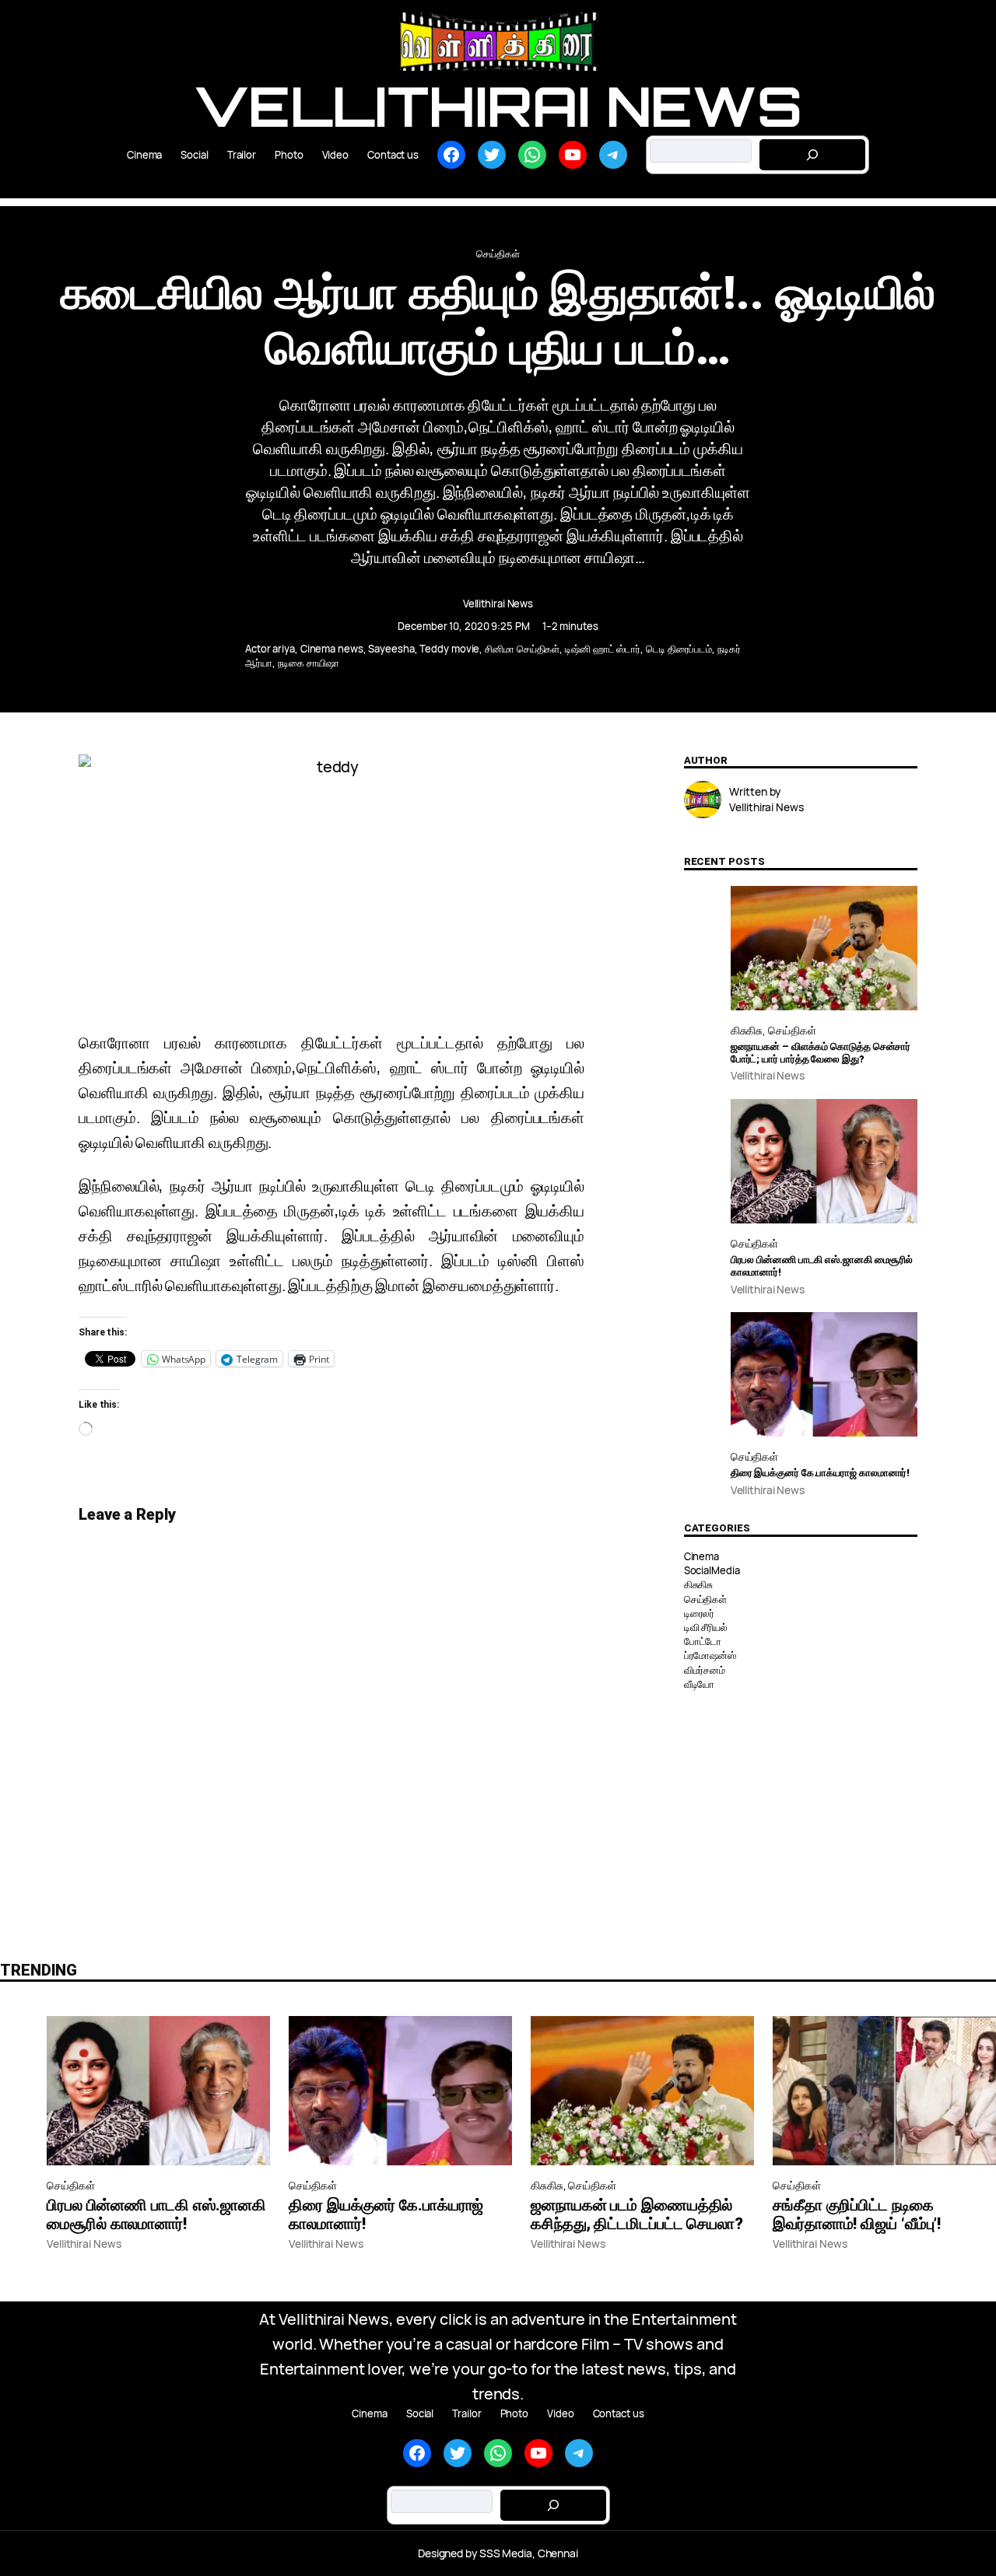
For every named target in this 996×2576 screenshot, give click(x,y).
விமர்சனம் (705, 1670)
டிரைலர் (700, 1613)
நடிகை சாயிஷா (309, 663)
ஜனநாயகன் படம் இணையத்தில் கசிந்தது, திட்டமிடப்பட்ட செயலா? (637, 2214)
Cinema (701, 1556)
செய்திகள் (498, 254)
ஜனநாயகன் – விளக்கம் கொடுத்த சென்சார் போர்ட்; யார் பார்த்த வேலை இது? (821, 1053)
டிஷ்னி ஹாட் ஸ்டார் (603, 649)
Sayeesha (391, 649)
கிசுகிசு (747, 1030)
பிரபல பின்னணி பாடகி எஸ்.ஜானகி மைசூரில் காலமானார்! (822, 1266)
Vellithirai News (498, 106)
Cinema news (332, 649)
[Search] (812, 155)
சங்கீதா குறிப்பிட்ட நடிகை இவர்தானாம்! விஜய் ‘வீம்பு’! (857, 2214)
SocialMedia (712, 1570)
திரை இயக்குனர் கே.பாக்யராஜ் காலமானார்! (821, 1473)
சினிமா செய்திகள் (522, 649)
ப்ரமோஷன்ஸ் (710, 1655)
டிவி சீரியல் (706, 1627)
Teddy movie (449, 649)
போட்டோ (703, 1641)
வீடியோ (700, 1684)
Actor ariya (270, 649)
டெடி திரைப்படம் (679, 649)
